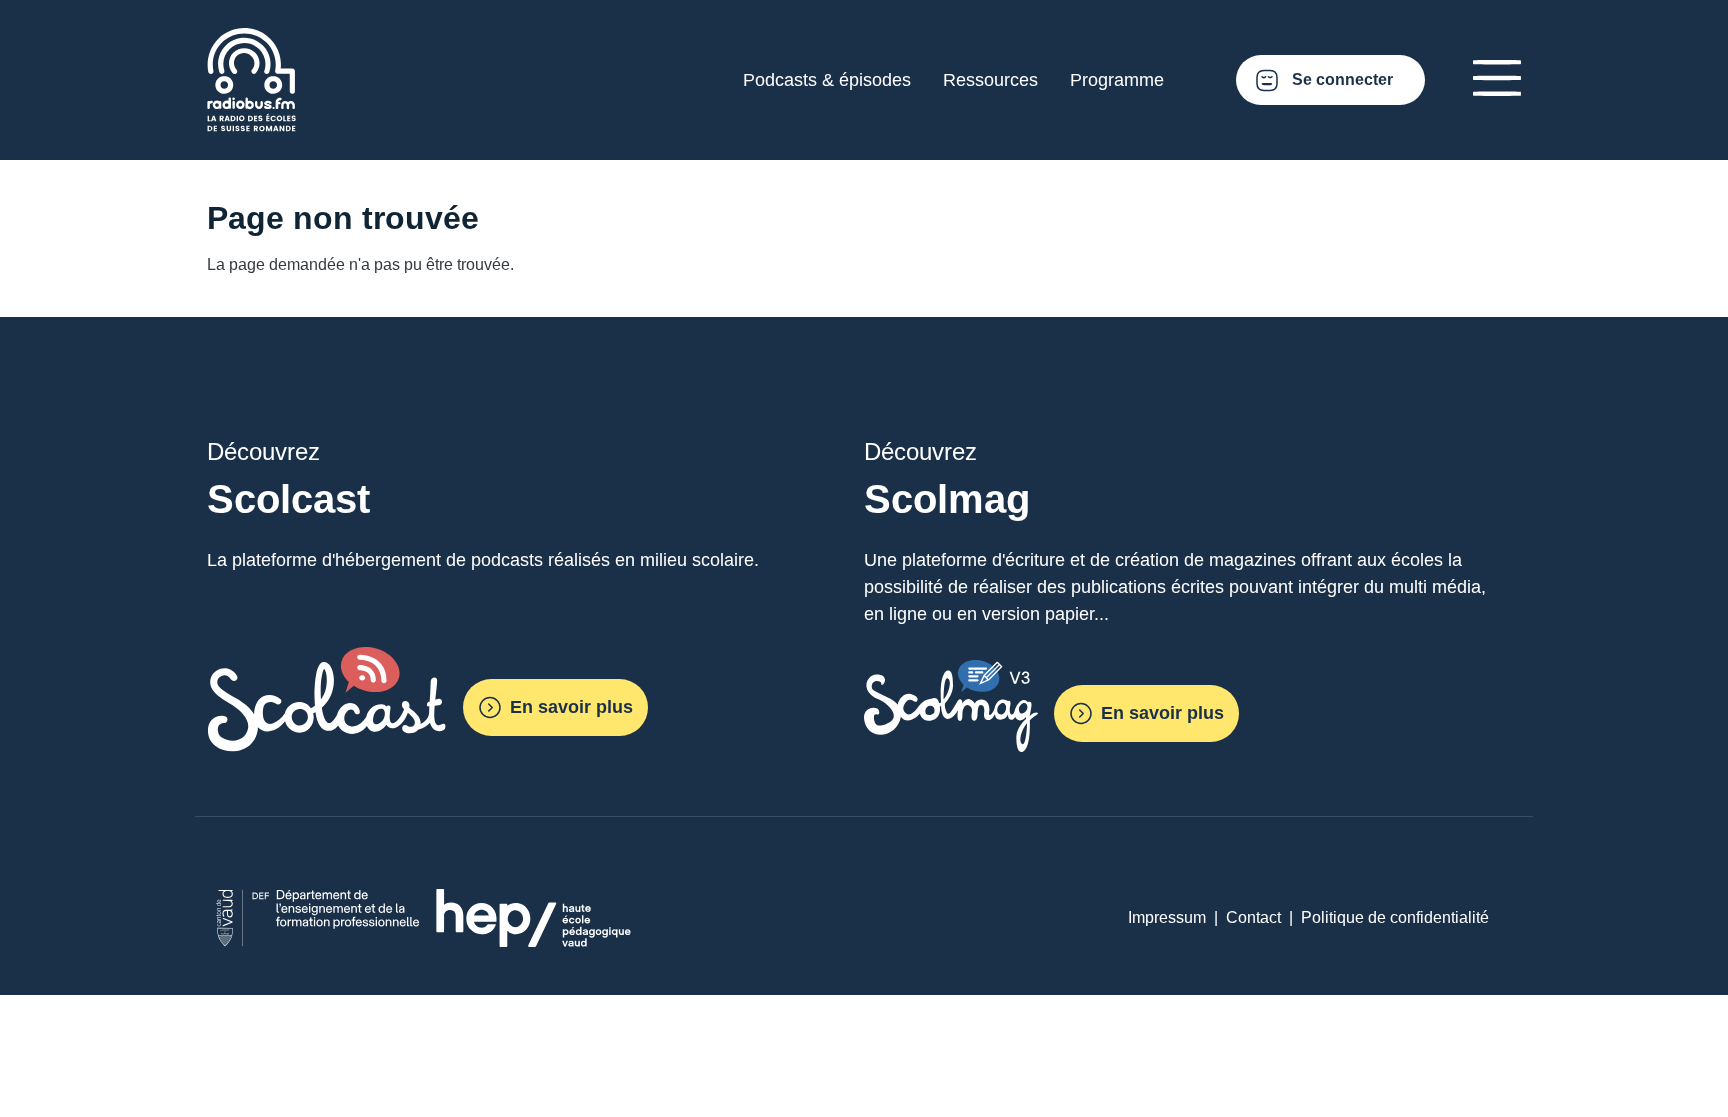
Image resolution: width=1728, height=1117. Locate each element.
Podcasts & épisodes (827, 80)
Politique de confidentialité (1395, 917)
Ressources (990, 80)
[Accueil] (251, 39)
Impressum (1167, 917)
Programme (1117, 80)
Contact (1253, 917)
